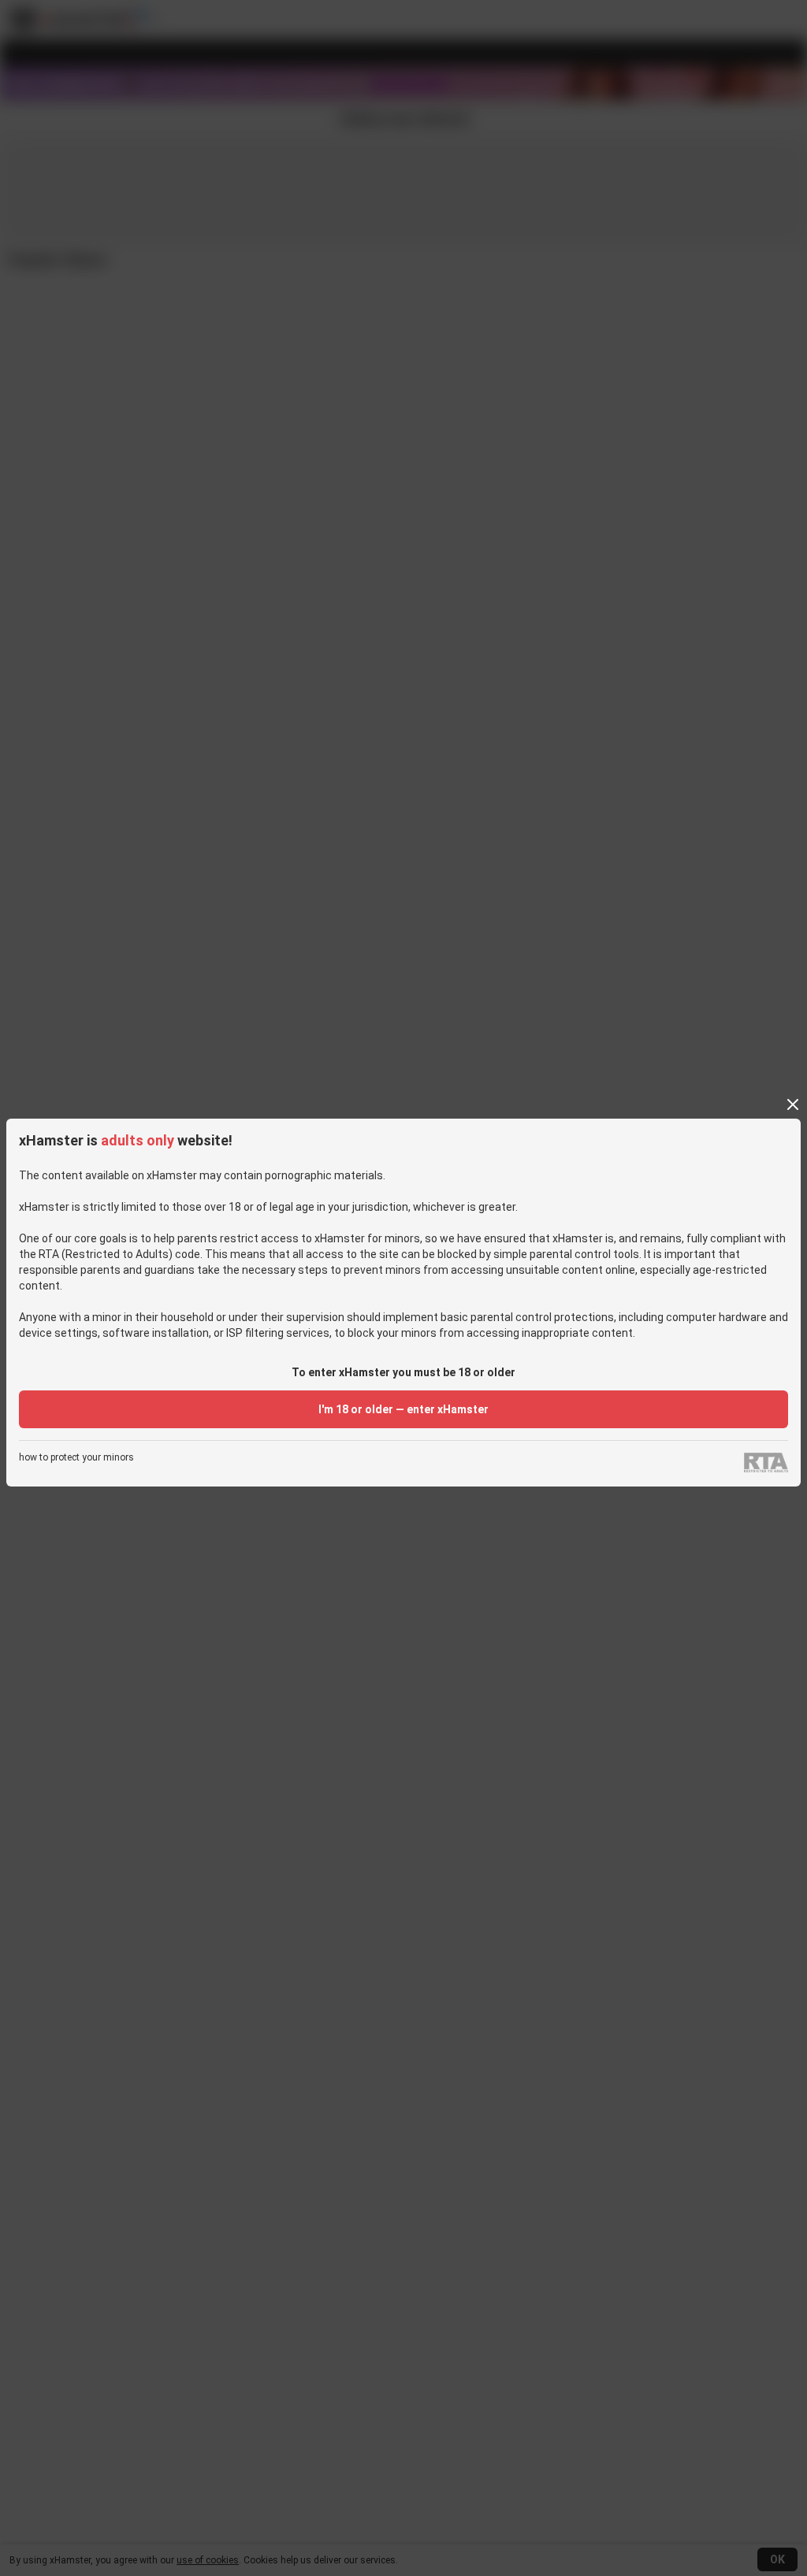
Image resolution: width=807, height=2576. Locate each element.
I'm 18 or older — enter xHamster (403, 1409)
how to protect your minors (76, 1458)
